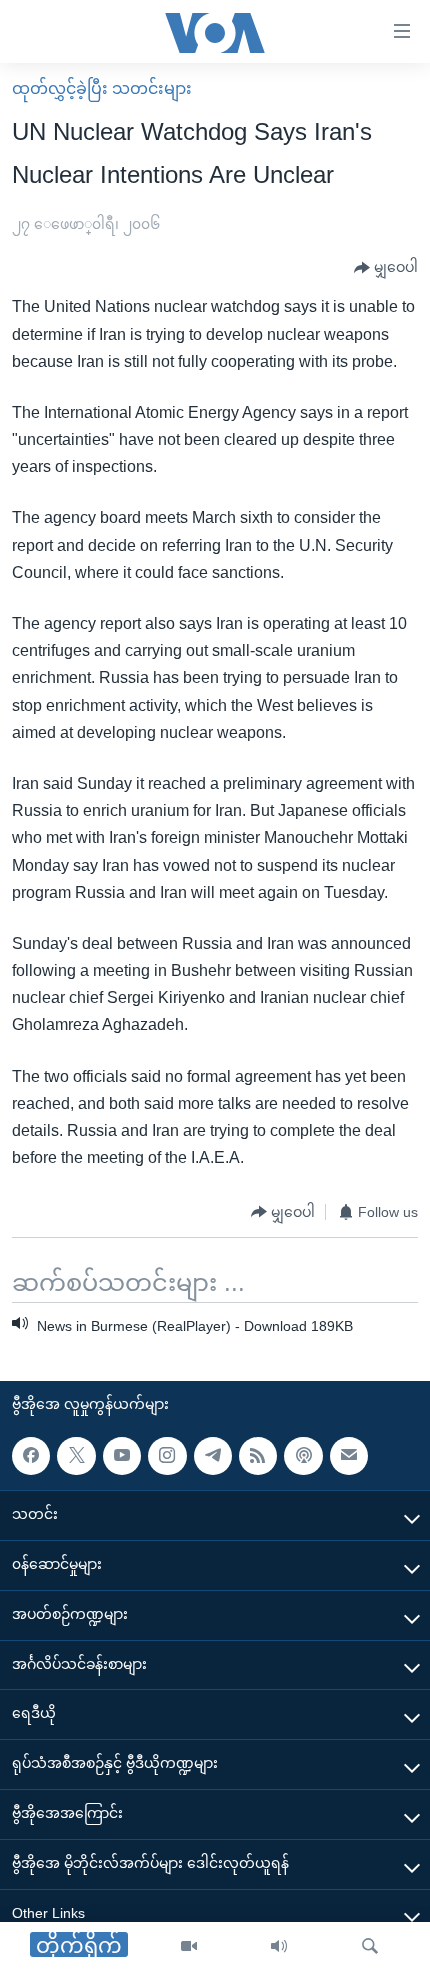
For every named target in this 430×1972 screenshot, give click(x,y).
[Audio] (279, 1947)
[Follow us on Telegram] (213, 1456)
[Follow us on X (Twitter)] (76, 1456)
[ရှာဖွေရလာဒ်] (370, 1947)
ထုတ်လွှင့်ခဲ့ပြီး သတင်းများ (102, 88)
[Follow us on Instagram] (167, 1456)
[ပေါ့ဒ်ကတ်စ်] (303, 1456)
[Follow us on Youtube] (122, 1456)
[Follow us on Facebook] (31, 1456)
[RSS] (258, 1456)
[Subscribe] (349, 1456)
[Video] (189, 1947)
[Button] (386, 268)
